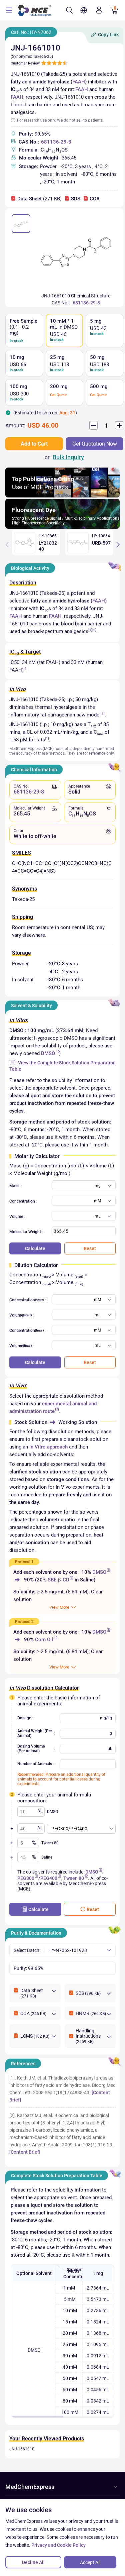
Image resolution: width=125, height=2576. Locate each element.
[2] (94, 630)
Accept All (90, 2562)
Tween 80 (74, 1878)
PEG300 (26, 1878)
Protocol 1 (24, 1562)
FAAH (79, 82)
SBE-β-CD (58, 1580)
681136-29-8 (56, 142)
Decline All (33, 2562)
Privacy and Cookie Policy (58, 2545)
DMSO (48, 1053)
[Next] (118, 545)
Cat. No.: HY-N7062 (31, 32)
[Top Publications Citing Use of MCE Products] (62, 496)
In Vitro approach (48, 1447)
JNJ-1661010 (22, 2449)
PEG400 (49, 1878)
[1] (90, 630)
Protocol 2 (24, 1622)
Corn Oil (44, 1640)
